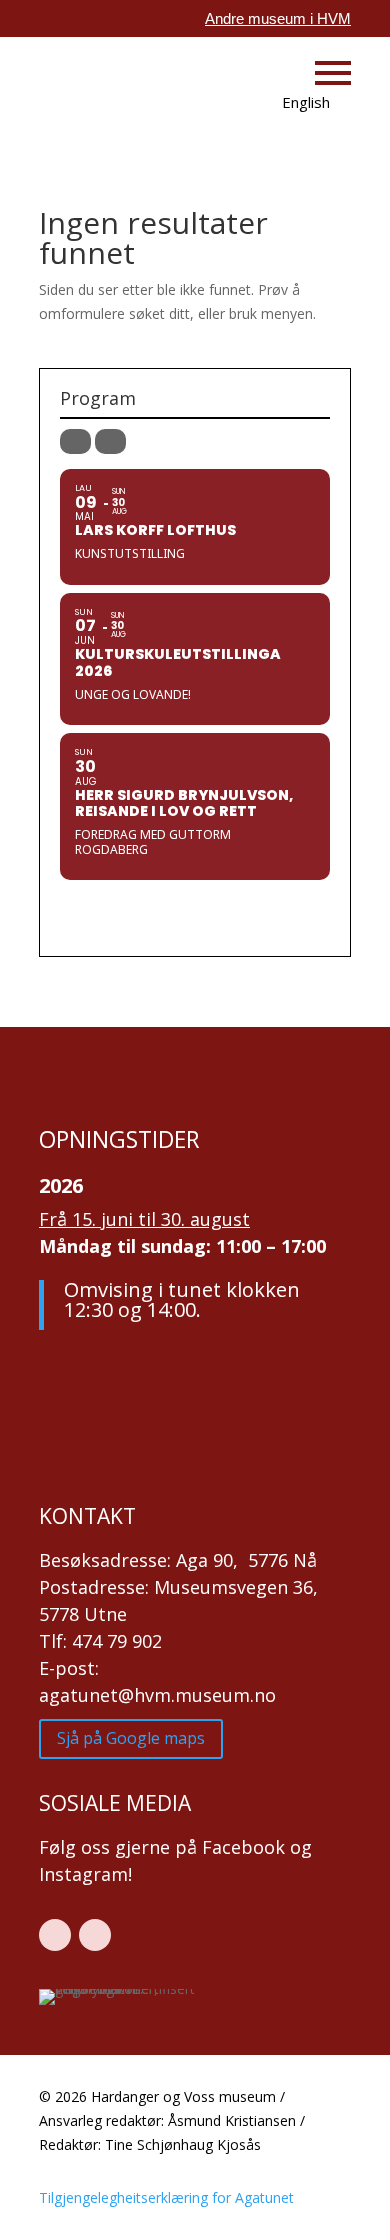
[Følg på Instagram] (95, 1935)
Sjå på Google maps (131, 1738)
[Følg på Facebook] (55, 1935)
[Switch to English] (292, 103)
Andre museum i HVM (278, 18)
